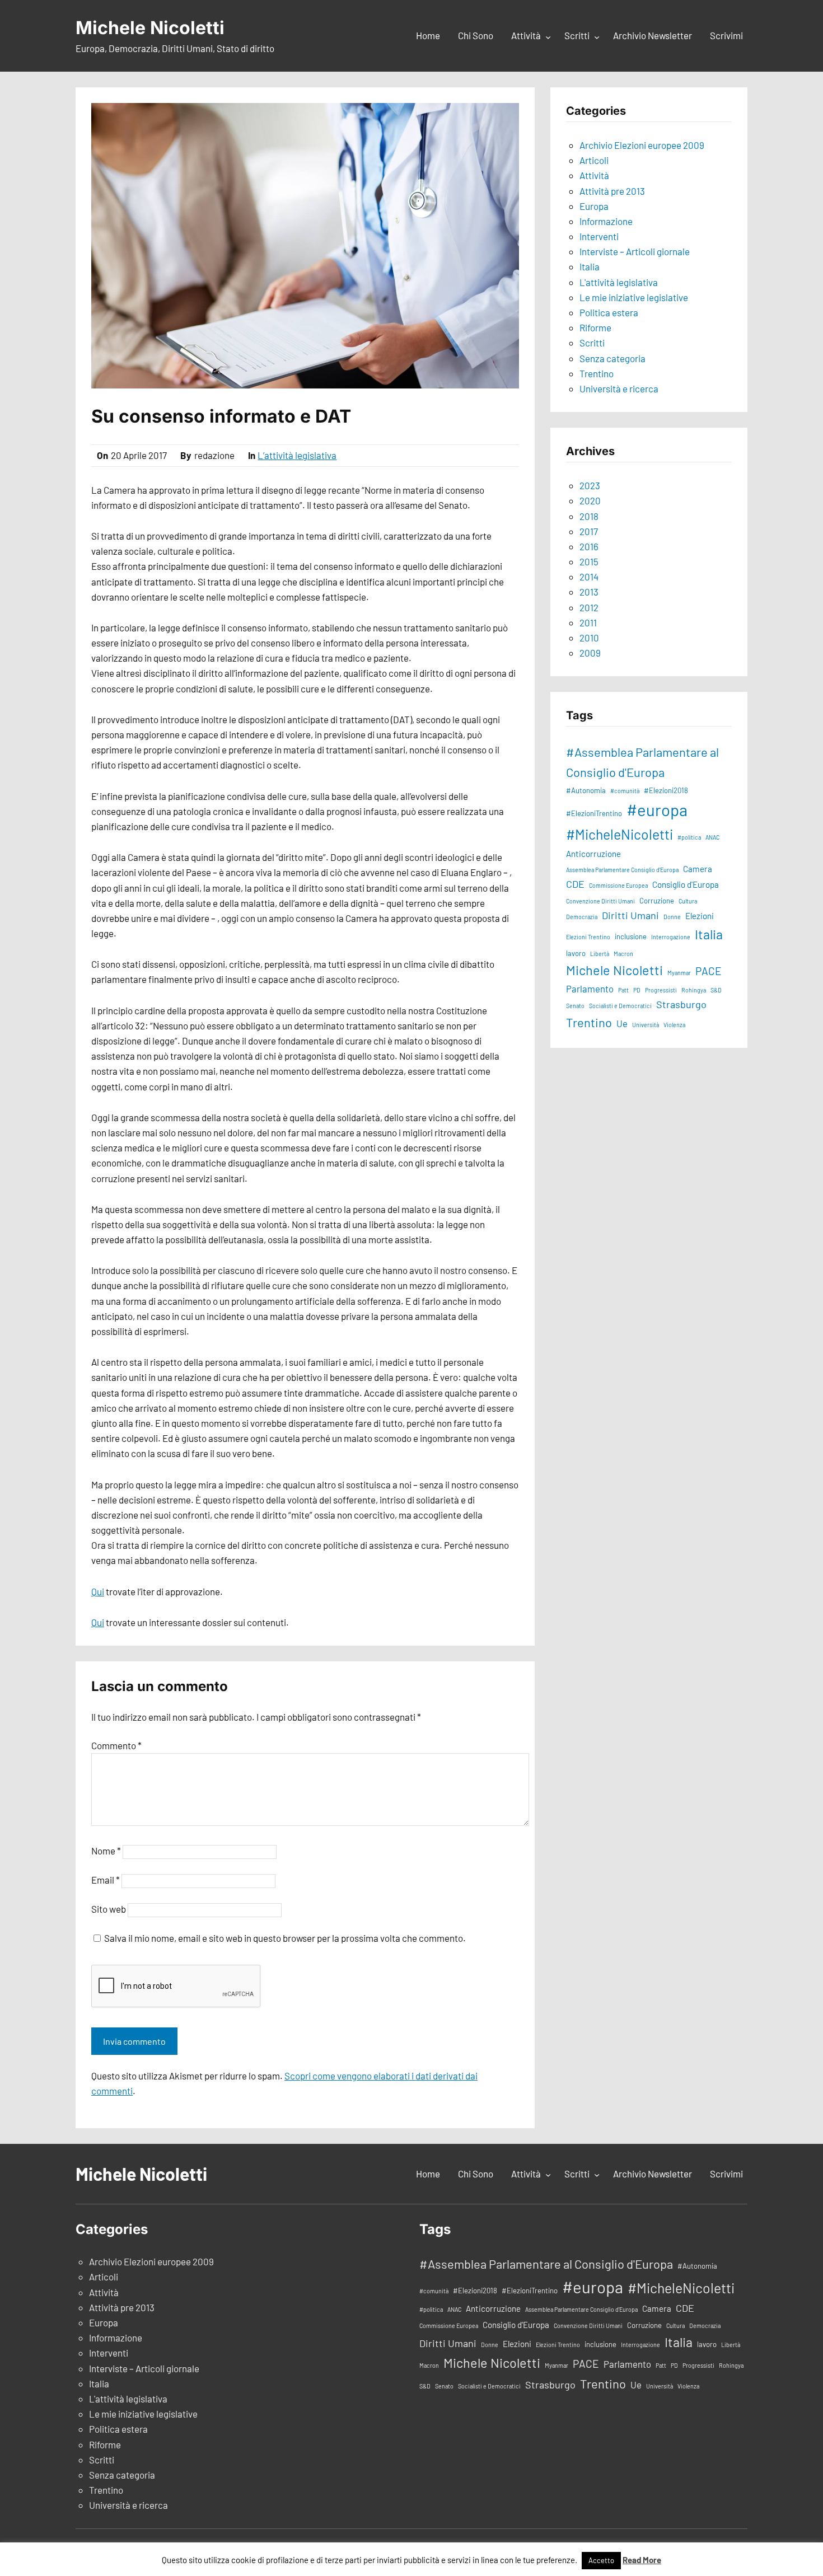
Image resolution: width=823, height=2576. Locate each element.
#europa (657, 810)
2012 (589, 607)
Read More (642, 2560)
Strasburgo (681, 1004)
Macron (623, 954)
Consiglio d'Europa (686, 884)
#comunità (625, 791)
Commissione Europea (618, 885)
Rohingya (694, 990)
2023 (590, 485)
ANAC (712, 837)
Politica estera (609, 312)
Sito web (109, 1909)
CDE (575, 884)
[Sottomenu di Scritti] (597, 36)
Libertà (600, 954)
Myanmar (679, 973)
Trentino (597, 373)
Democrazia (582, 917)
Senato (575, 1006)
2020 (590, 500)
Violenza (674, 1025)
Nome (106, 1851)
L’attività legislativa (297, 455)
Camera (698, 869)
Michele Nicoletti (150, 28)
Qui (98, 1591)
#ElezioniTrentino (594, 813)
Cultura (688, 901)
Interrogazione (671, 937)
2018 (589, 516)
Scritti (592, 343)
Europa (594, 206)
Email (106, 1880)
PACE (709, 971)
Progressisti (661, 990)
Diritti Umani (630, 915)
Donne (672, 917)
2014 (589, 577)
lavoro (576, 953)
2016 (589, 546)
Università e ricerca (619, 388)
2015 (589, 561)
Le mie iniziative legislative (634, 297)
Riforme (595, 327)
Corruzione (657, 901)
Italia (590, 266)
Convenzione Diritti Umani (600, 901)
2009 (590, 653)
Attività (594, 175)
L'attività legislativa (619, 282)
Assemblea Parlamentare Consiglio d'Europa (622, 870)
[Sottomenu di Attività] (548, 36)
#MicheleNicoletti (619, 834)
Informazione (606, 221)
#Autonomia (586, 790)
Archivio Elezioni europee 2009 (642, 145)
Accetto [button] (601, 2560)
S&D (716, 990)
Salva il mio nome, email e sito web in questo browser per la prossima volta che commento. (285, 1938)
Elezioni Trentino (588, 937)
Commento (116, 1745)
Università (646, 1025)
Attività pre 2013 (612, 191)
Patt (623, 990)
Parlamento (590, 989)
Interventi (599, 236)
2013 (589, 592)
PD (637, 990)
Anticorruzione (593, 854)
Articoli (594, 160)
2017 (589, 531)
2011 (588, 622)
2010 (589, 638)
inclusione (631, 936)
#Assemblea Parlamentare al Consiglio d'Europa (642, 762)
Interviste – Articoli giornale (635, 251)
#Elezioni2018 (666, 790)
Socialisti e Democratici (620, 1006)
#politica (689, 837)
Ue (622, 1023)
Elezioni (700, 916)
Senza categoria (612, 358)
